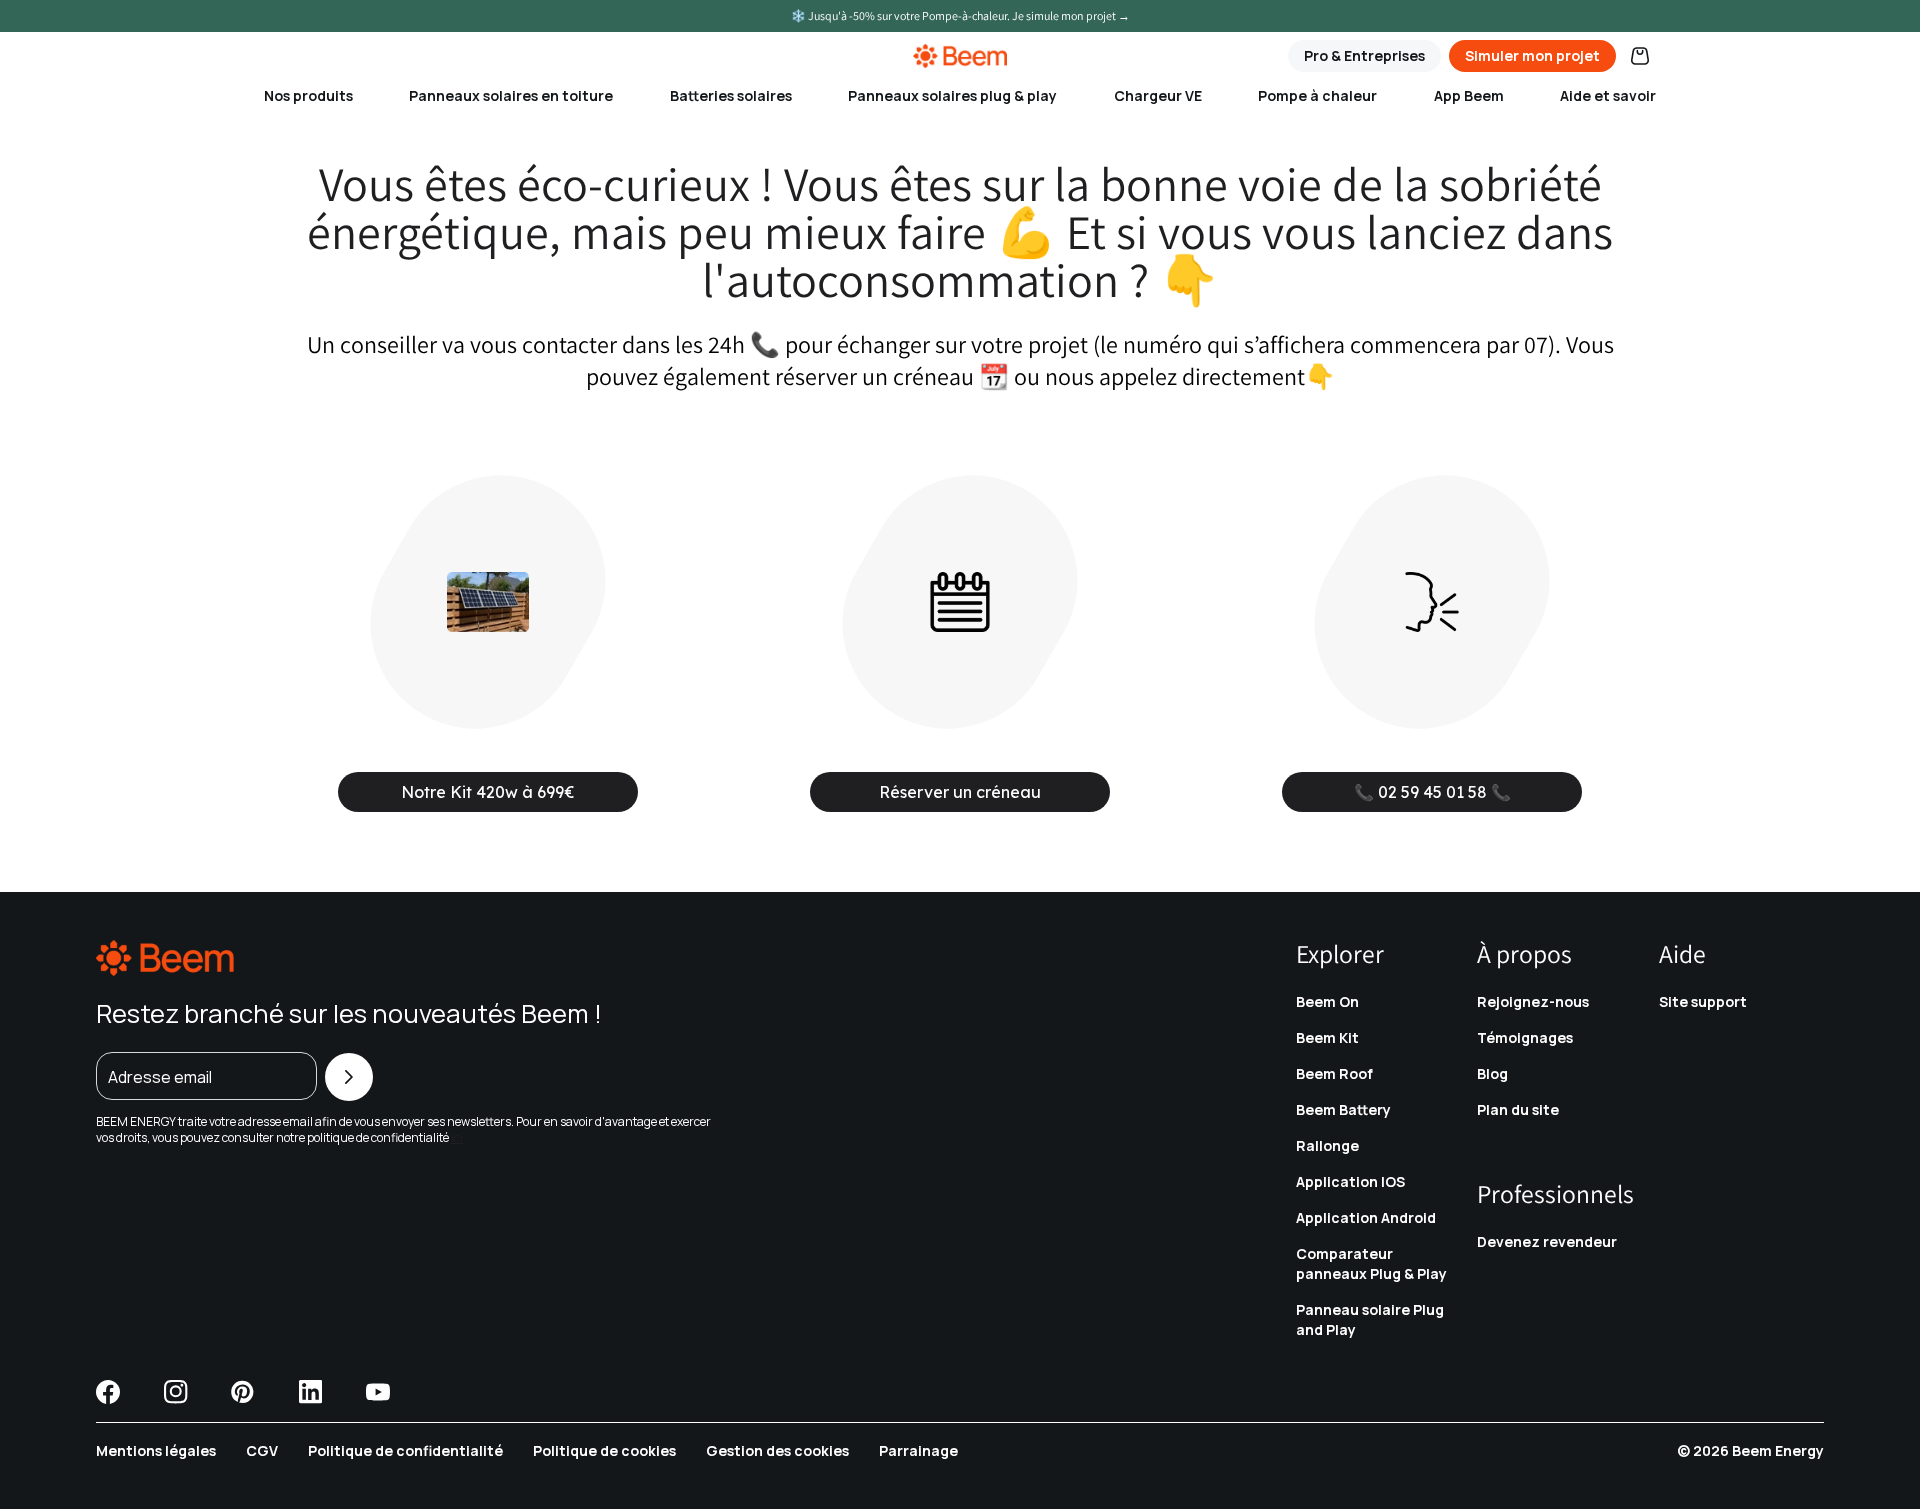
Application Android (1366, 1217)
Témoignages (1525, 1037)
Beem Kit (1327, 1037)
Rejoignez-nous (1533, 1001)
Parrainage (918, 1450)
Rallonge (1327, 1145)
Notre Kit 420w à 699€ (488, 792)
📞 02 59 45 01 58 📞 (1432, 792)
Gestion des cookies (777, 1450)
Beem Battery (1343, 1109)
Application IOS (1350, 1181)
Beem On (1327, 1001)
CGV (262, 1450)
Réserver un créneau (960, 792)
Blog (1492, 1073)
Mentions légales (156, 1450)
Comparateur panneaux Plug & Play (1371, 1263)
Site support (1703, 1001)
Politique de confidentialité (405, 1450)
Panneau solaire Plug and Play (1370, 1319)
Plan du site (1518, 1109)
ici (457, 1137)
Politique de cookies (604, 1450)
